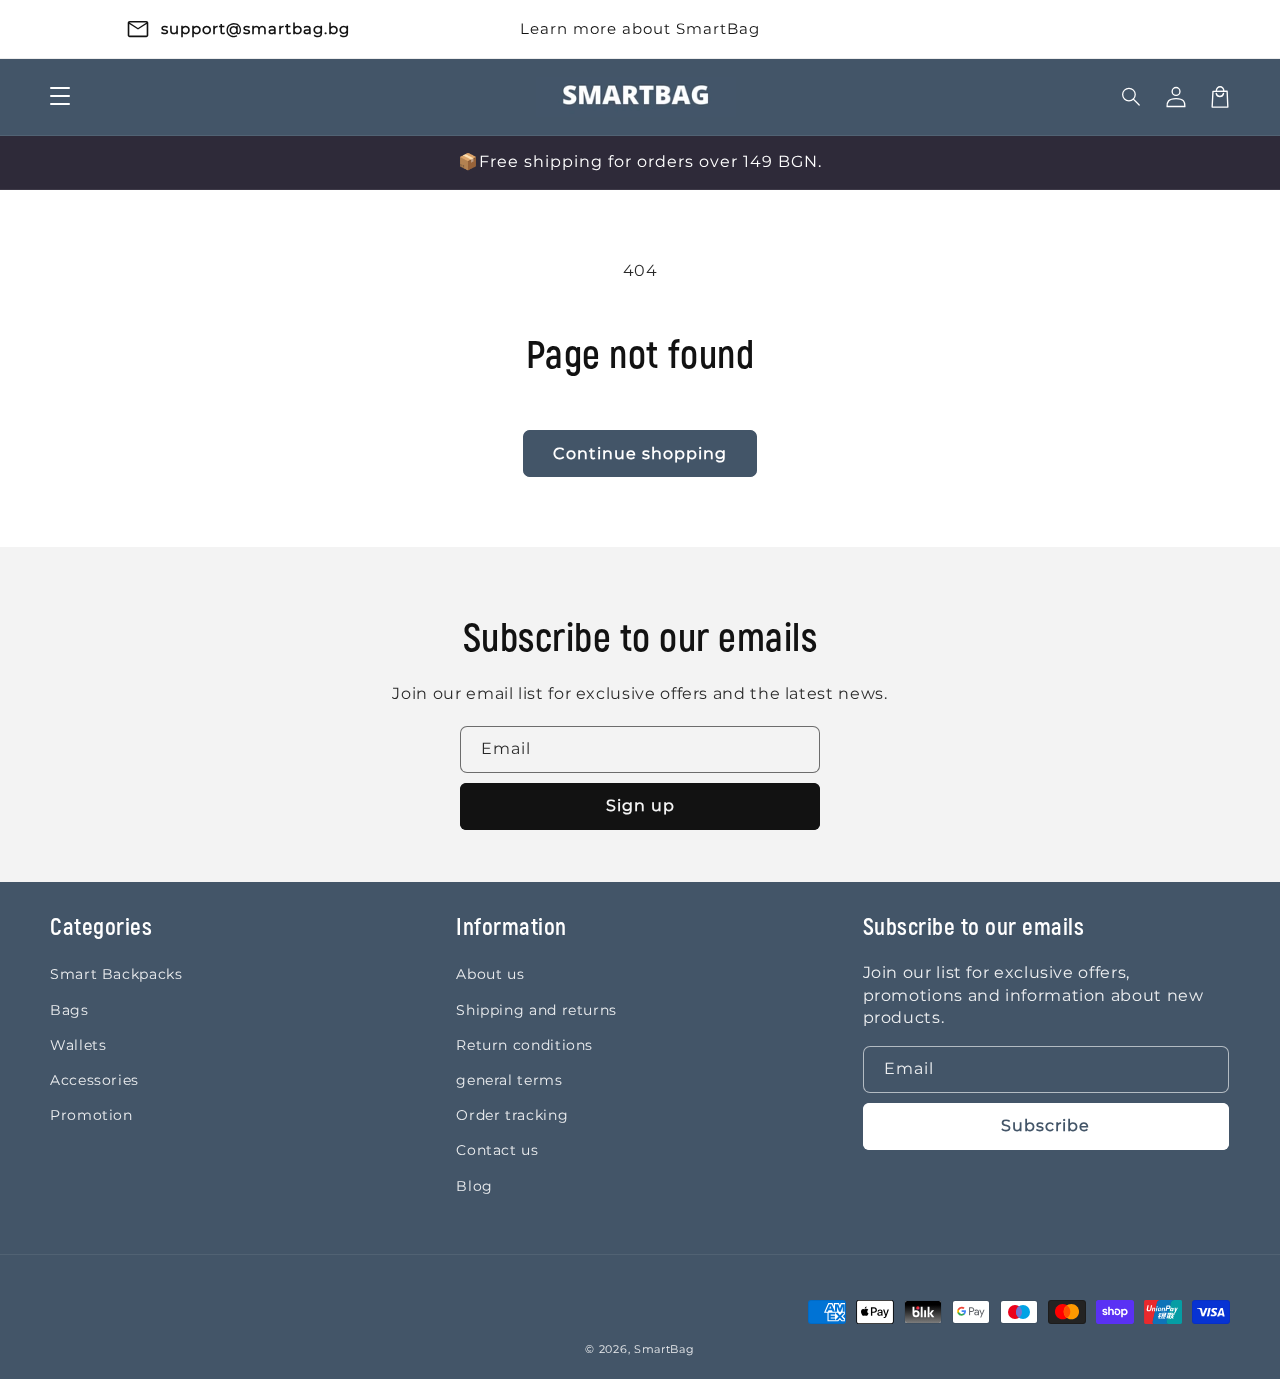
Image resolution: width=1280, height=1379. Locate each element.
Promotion (91, 1115)
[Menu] (60, 97)
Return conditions (524, 1045)
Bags (69, 1010)
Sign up (640, 805)
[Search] (1132, 97)
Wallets (78, 1045)
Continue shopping (640, 453)
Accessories (94, 1080)
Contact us (497, 1150)
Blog (474, 1186)
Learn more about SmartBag (640, 28)
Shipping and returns (536, 1010)
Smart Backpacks (116, 974)
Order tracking (512, 1115)
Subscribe (1045, 1125)
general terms (509, 1080)
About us (490, 974)
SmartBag (664, 1349)
